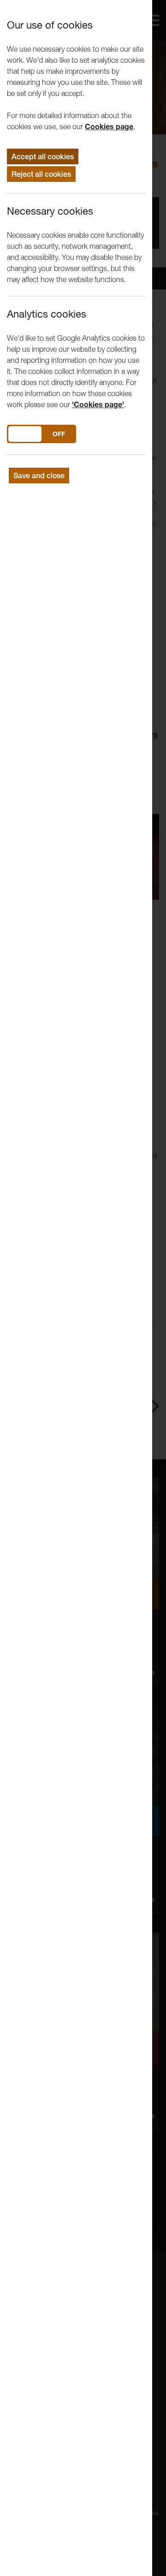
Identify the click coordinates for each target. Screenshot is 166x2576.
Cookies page (109, 126)
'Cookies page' (98, 404)
